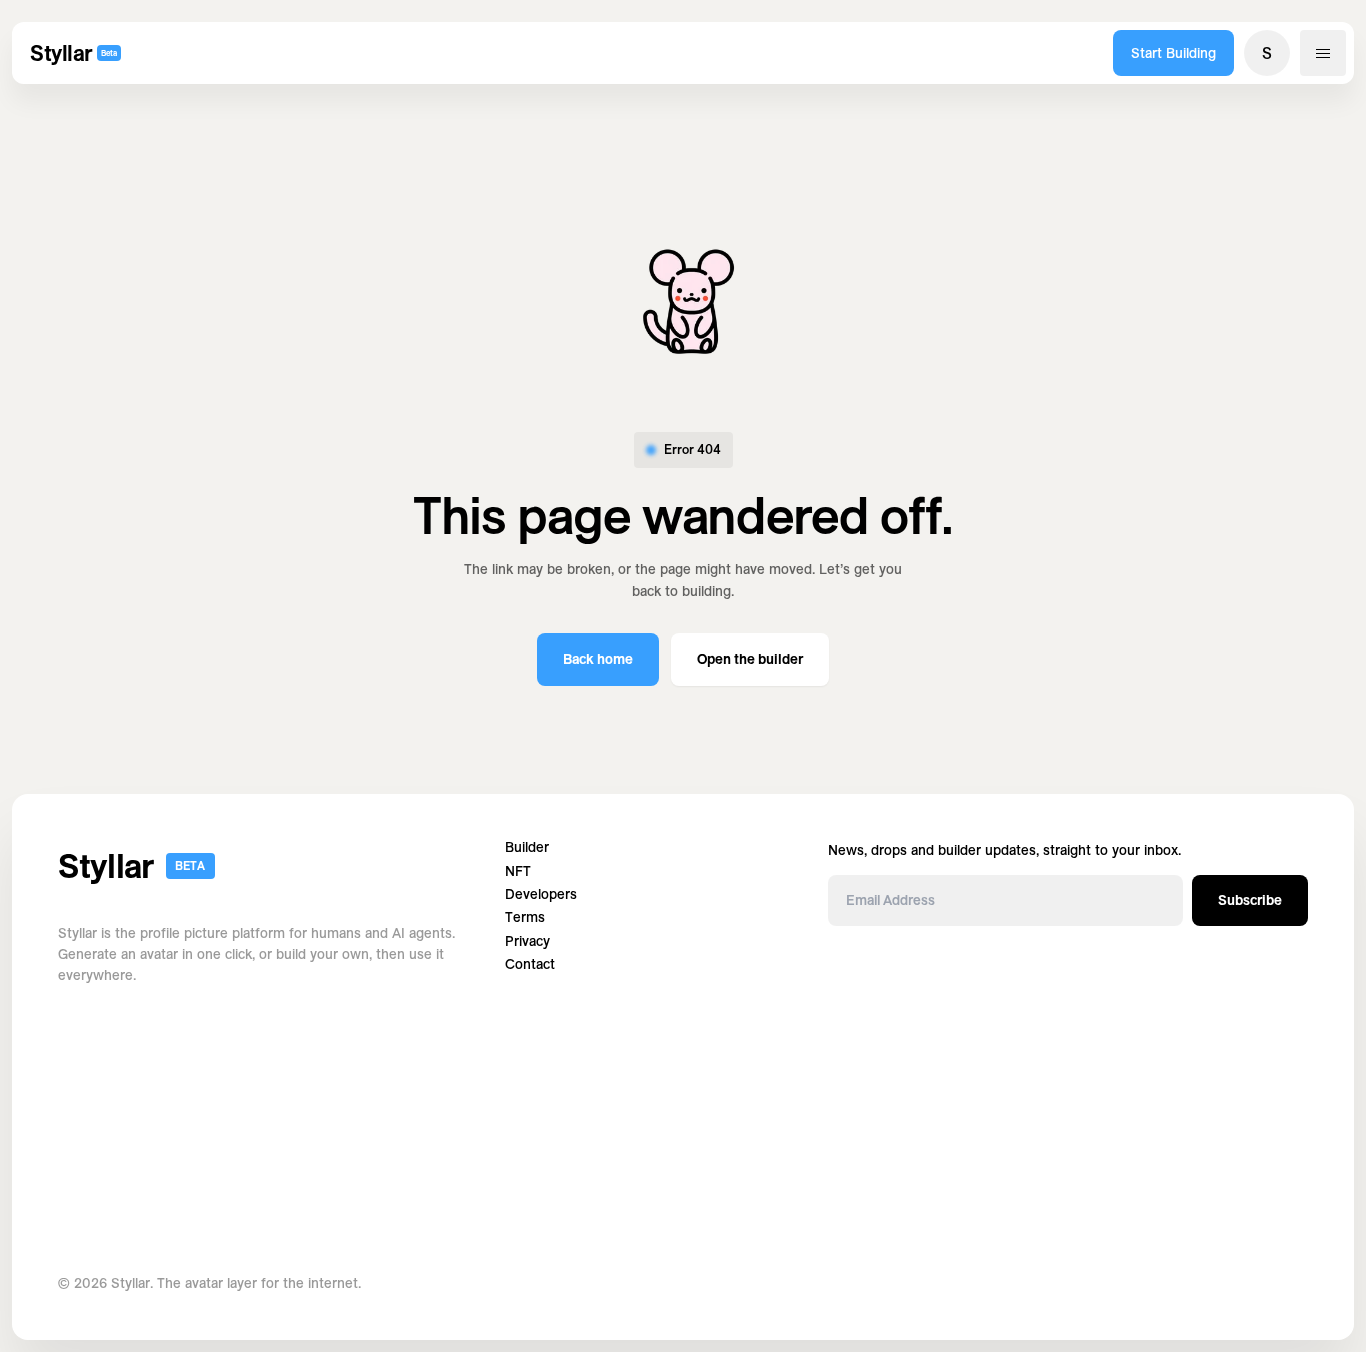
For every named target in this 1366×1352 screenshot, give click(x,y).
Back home (598, 659)
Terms (525, 917)
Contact (530, 964)
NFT (518, 871)
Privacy (527, 941)
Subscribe (1250, 900)
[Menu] (1323, 53)
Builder (527, 847)
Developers (541, 894)
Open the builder (750, 659)
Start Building (1173, 53)
